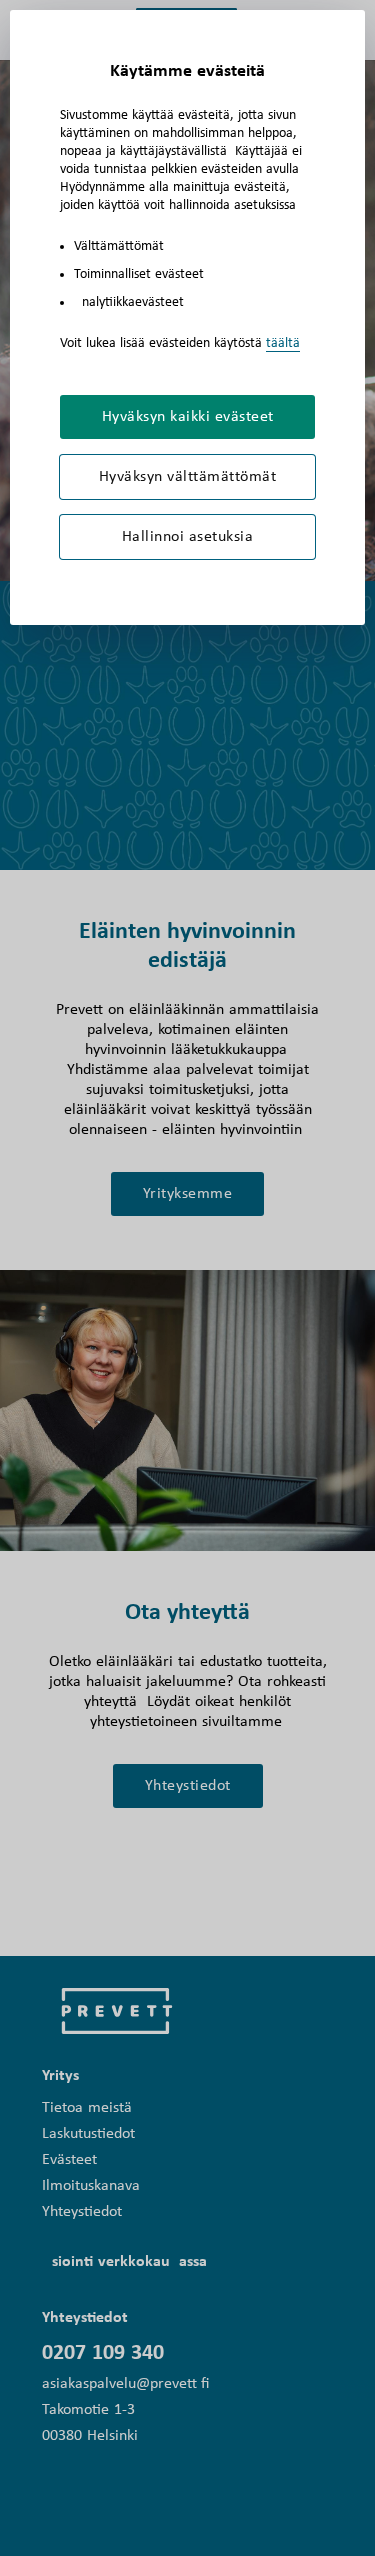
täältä (283, 343)
